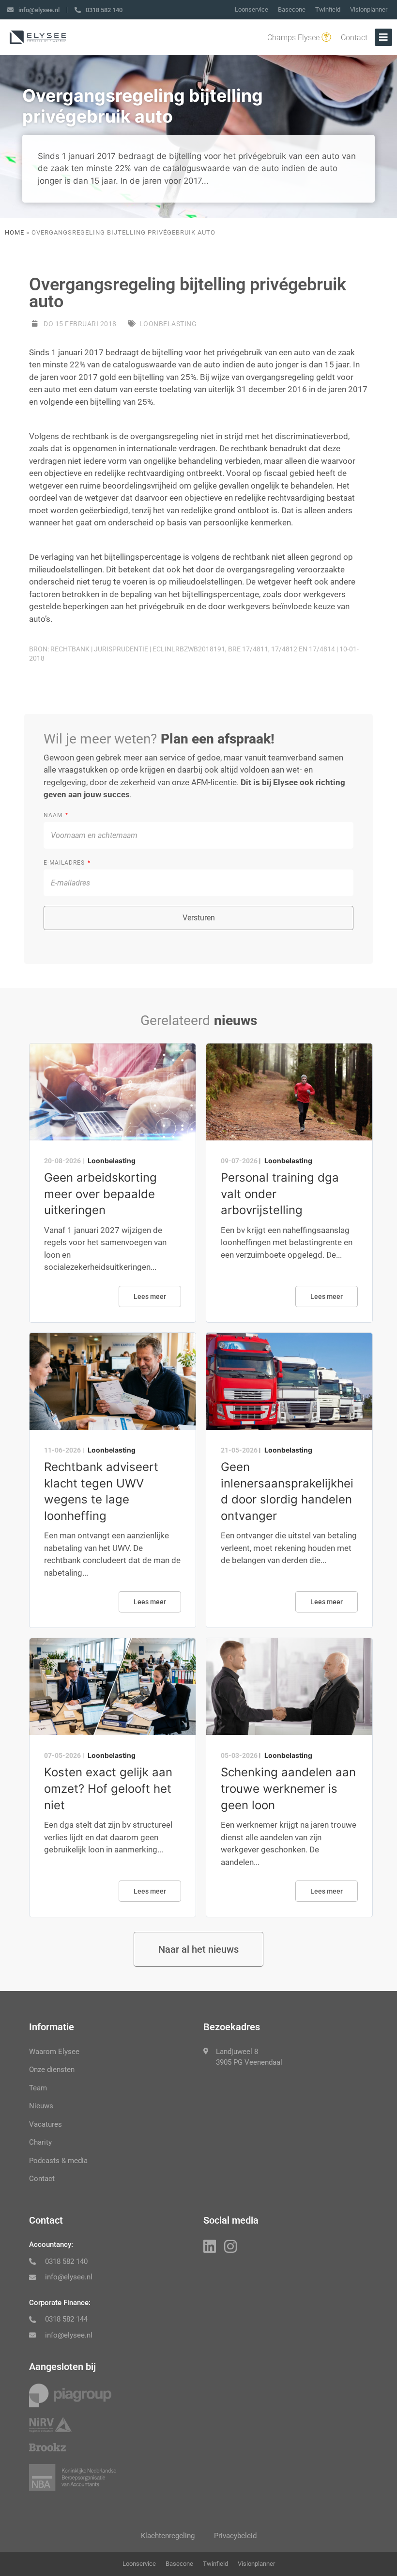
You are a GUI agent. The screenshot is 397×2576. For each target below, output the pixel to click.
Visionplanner (369, 9)
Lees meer (150, 1296)
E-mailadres (65, 863)
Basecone (292, 9)
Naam (54, 815)
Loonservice (252, 9)
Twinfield (328, 9)
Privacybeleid (235, 2536)
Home (15, 232)
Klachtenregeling (168, 2536)
